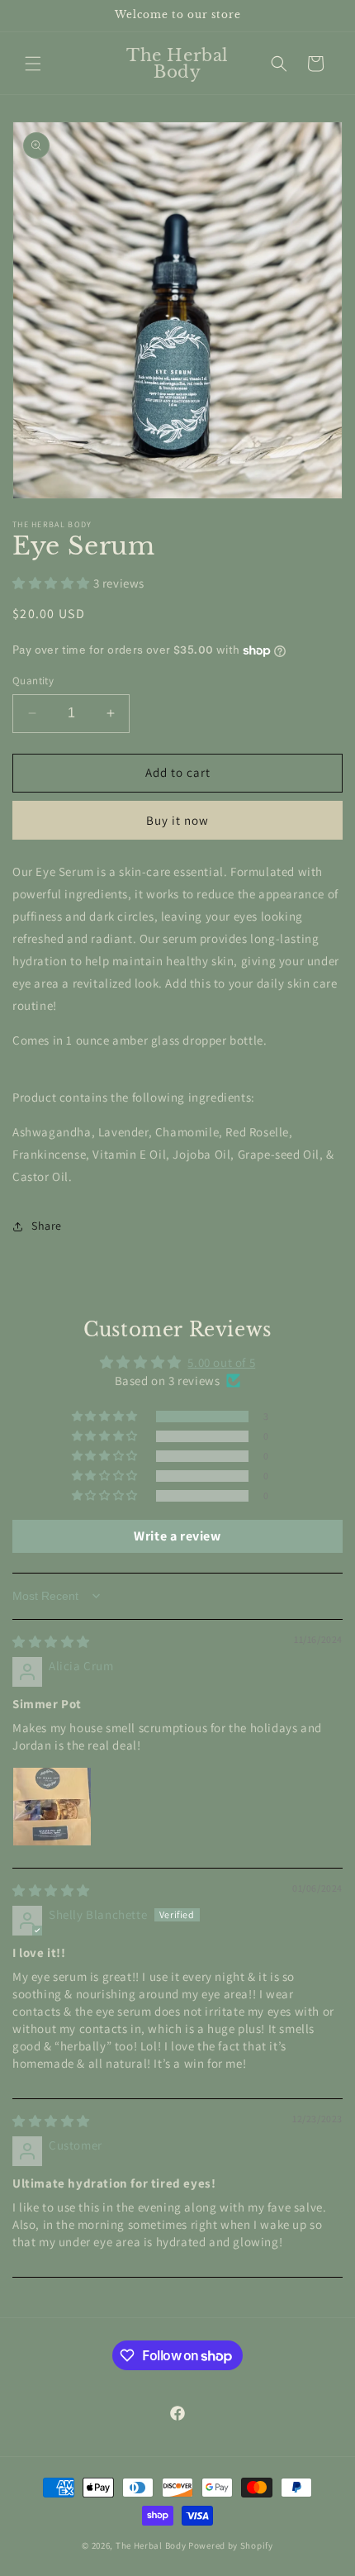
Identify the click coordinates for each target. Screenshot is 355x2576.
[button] (33, 64)
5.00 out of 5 (221, 1362)
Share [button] (47, 1226)
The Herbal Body (151, 2545)
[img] (51, 1642)
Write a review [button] (177, 1536)
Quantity (33, 681)
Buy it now (177, 820)
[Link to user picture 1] (52, 1807)
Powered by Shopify (231, 2545)
